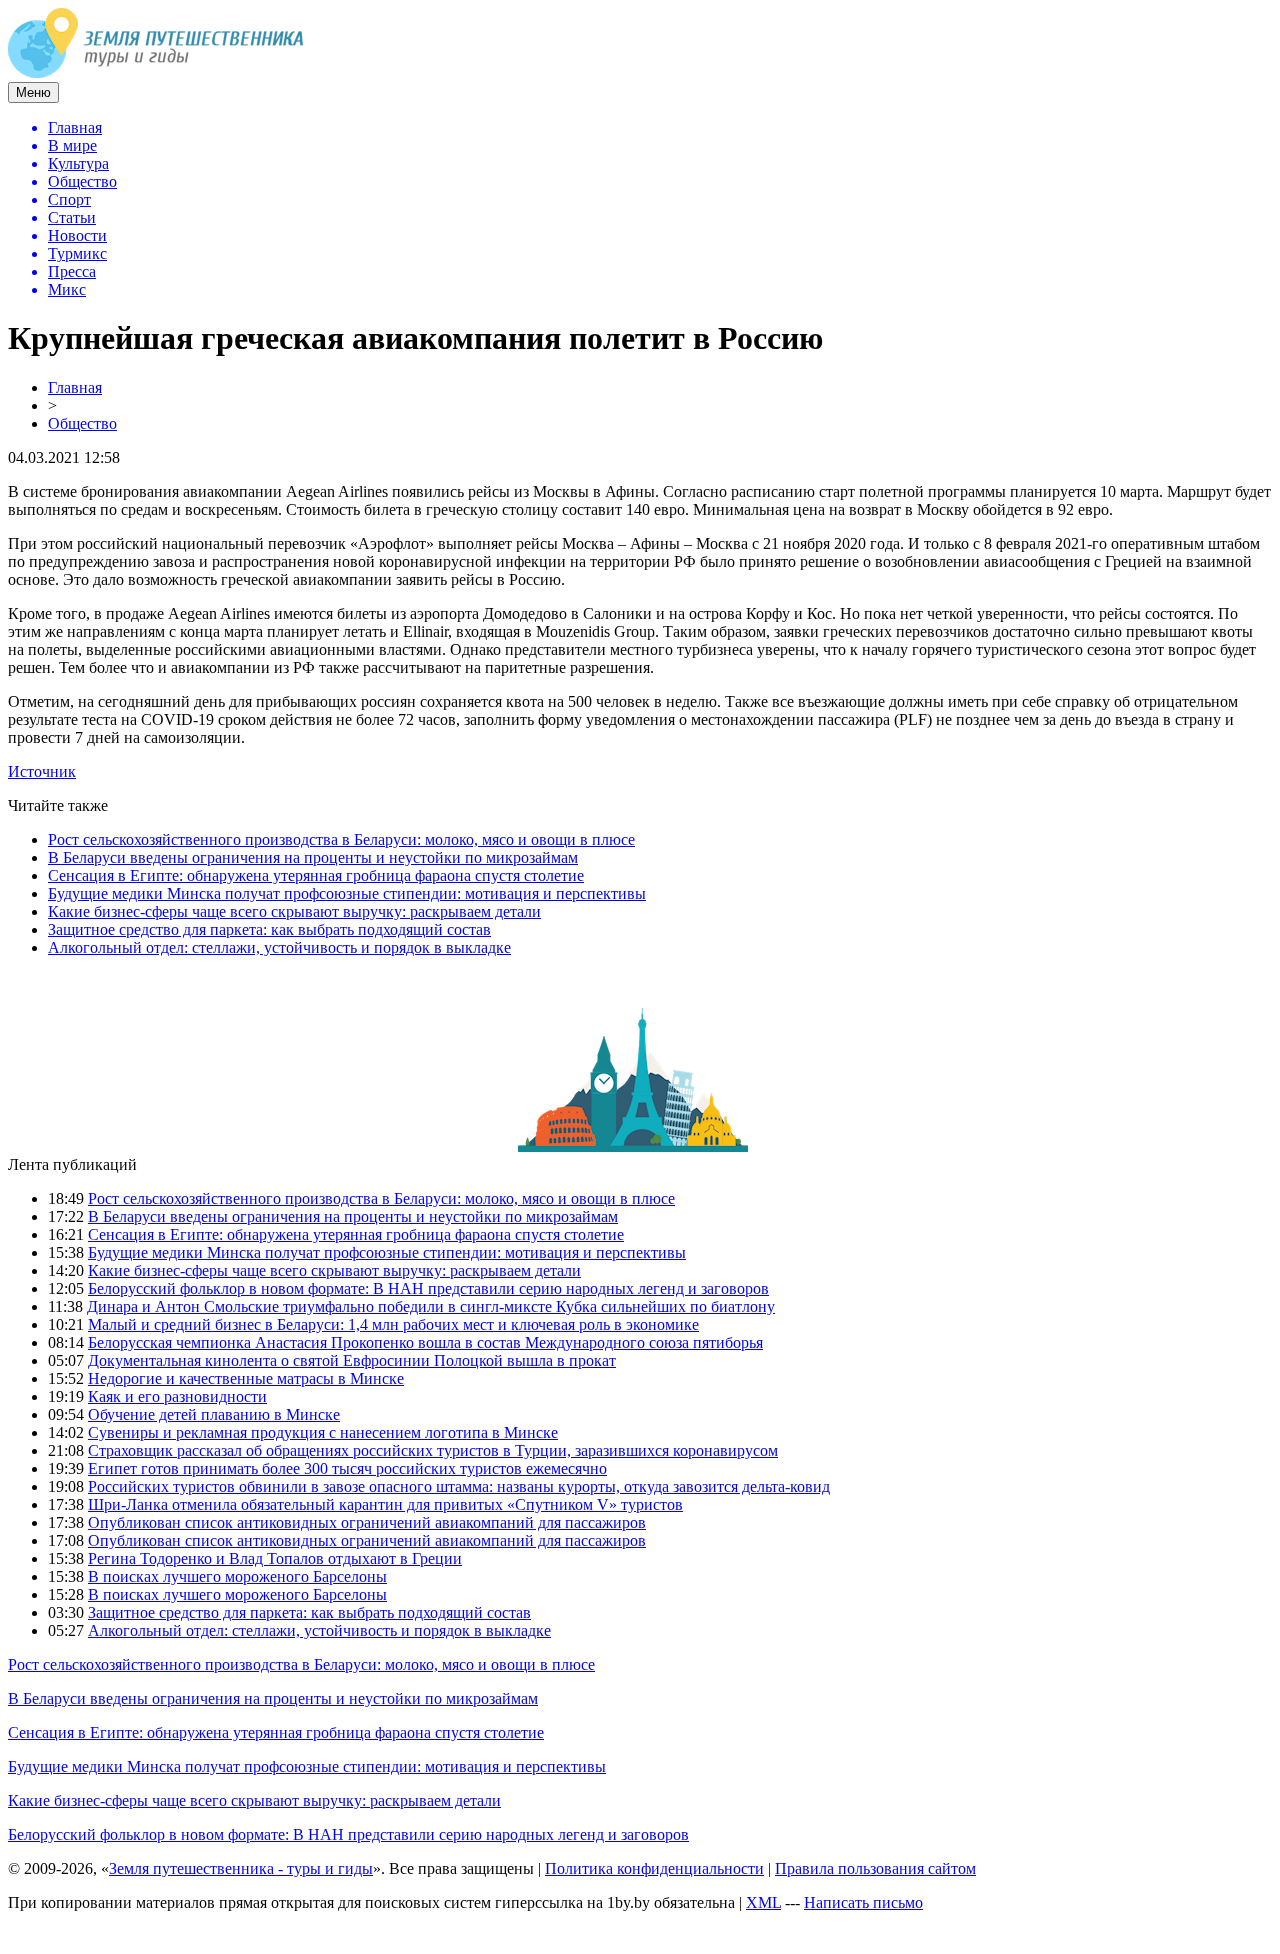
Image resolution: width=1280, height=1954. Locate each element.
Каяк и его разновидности (177, 1396)
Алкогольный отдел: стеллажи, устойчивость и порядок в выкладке (279, 947)
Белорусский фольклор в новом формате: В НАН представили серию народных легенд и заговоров (428, 1288)
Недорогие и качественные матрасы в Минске (246, 1378)
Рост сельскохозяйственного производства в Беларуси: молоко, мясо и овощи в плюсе (341, 839)
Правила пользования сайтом (875, 1868)
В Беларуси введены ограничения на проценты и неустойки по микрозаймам (313, 857)
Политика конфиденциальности (654, 1868)
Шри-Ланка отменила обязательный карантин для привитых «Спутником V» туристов (385, 1504)
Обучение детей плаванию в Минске (214, 1414)
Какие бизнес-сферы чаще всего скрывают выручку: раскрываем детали (294, 911)
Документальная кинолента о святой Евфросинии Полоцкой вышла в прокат (352, 1360)
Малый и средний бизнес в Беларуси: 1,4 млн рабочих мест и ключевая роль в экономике (393, 1324)
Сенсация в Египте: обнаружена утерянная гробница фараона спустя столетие (316, 875)
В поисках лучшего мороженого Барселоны (237, 1576)
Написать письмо (863, 1902)
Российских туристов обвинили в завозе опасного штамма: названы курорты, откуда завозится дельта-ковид (459, 1486)
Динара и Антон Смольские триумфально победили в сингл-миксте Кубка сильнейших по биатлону (431, 1306)
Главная (75, 387)
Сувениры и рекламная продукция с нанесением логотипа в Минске (323, 1432)
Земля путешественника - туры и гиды (241, 1868)
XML (763, 1902)
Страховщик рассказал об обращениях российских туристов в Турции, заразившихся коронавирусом (433, 1450)
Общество (82, 423)
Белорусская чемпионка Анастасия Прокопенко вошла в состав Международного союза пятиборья (425, 1342)
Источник (42, 771)
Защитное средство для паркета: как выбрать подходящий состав (269, 929)
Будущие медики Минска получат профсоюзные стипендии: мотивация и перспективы (347, 893)
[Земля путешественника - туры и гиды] (156, 72)
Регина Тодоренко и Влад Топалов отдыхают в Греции (275, 1558)
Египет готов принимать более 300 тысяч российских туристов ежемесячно (347, 1468)
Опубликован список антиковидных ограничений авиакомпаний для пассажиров (367, 1522)
